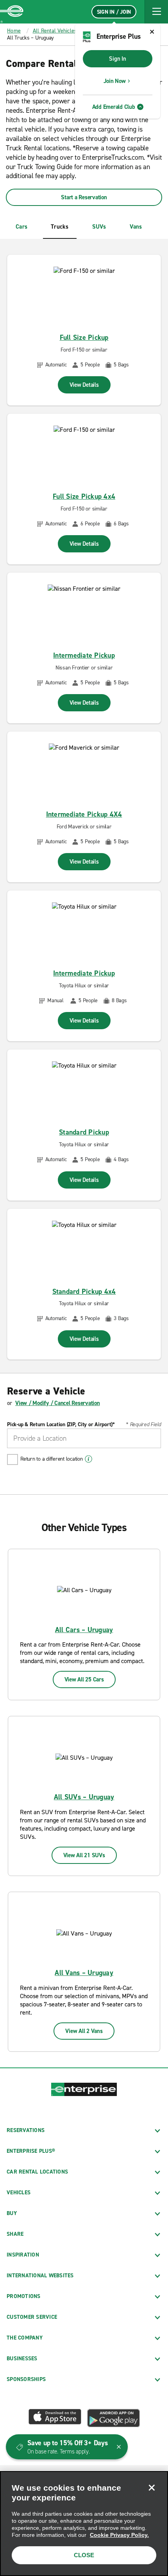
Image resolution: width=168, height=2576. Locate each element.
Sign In (117, 59)
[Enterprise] (12, 12)
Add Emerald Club (114, 107)
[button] (156, 12)
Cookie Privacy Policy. (119, 2535)
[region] (84, 2524)
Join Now (115, 81)
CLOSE (84, 2555)
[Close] (152, 2488)
